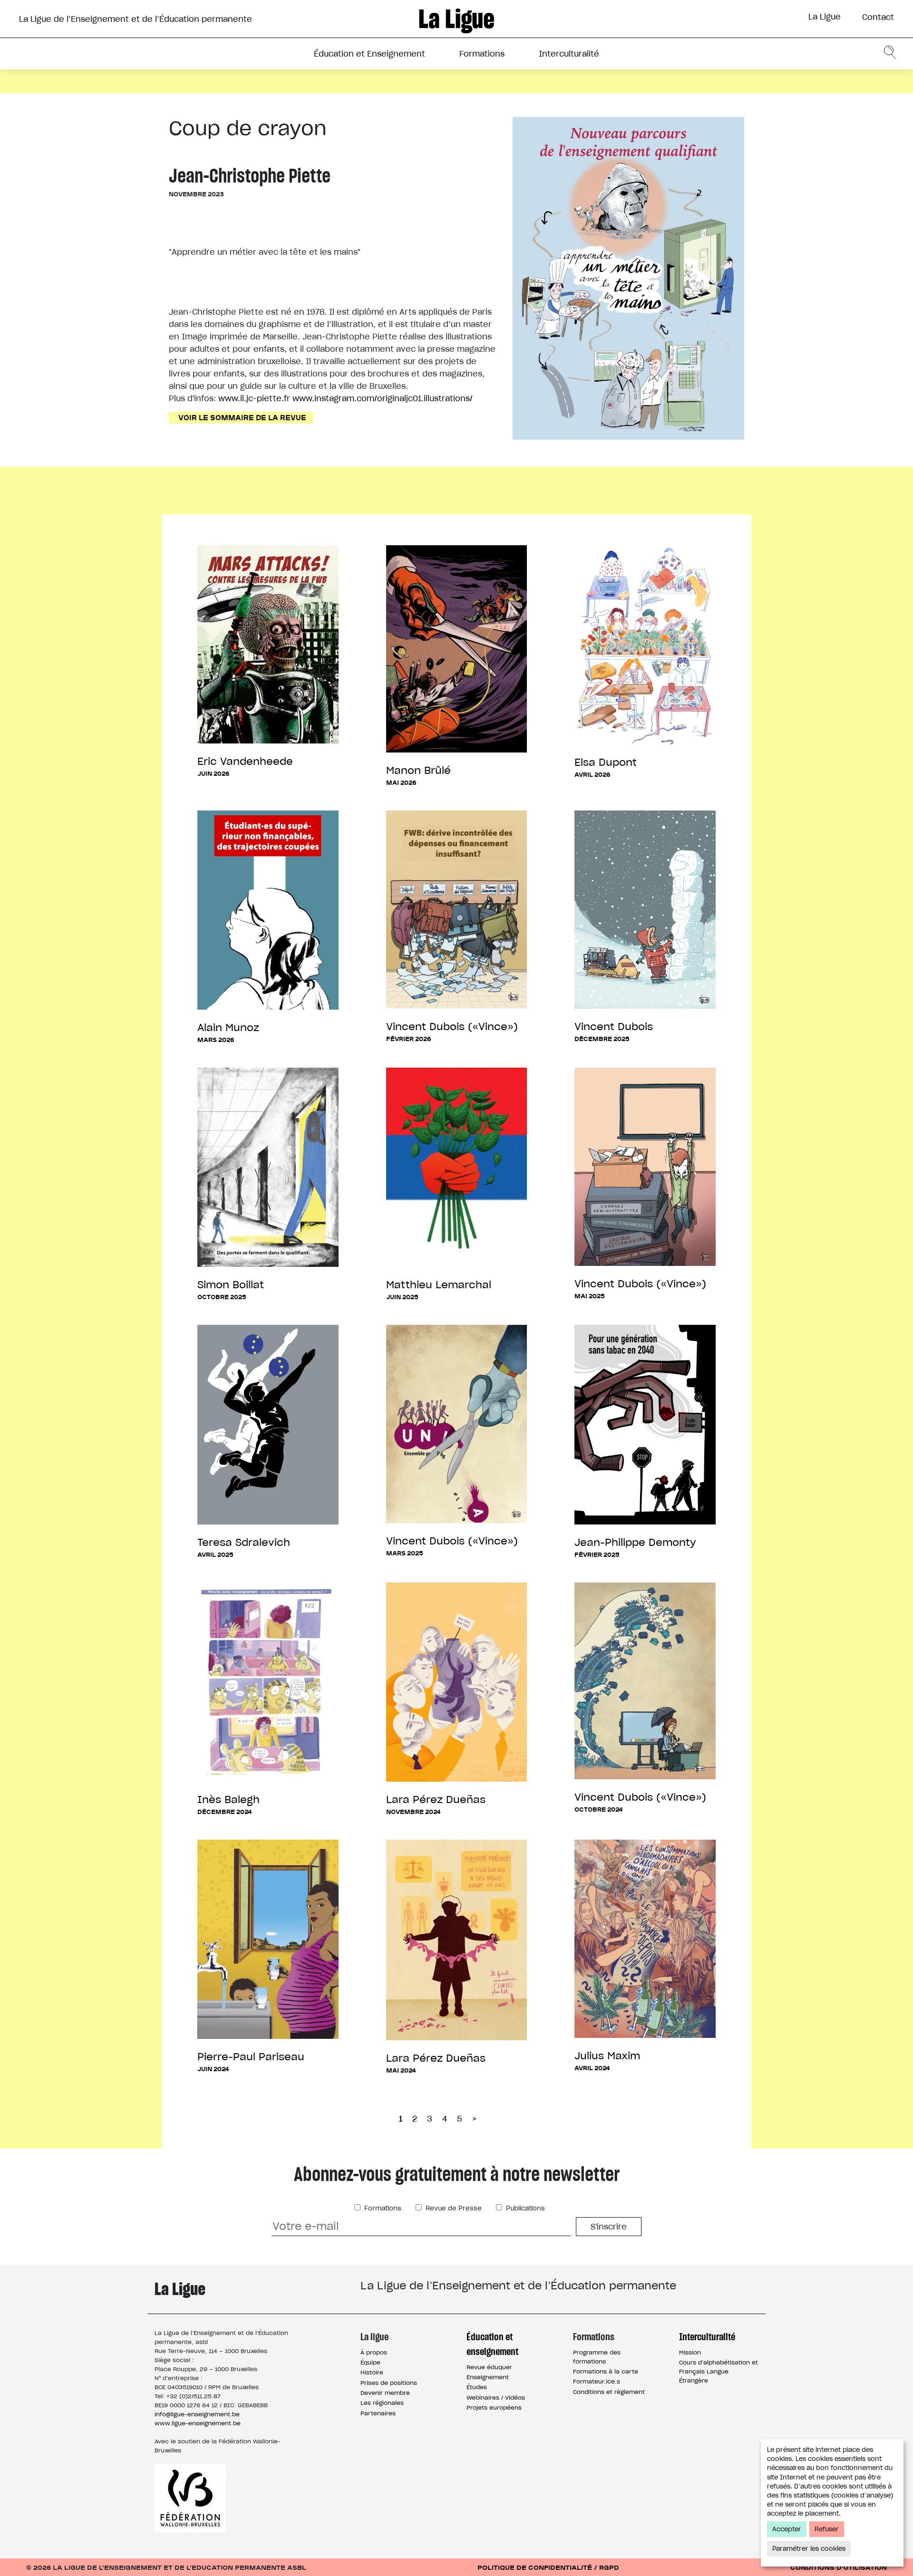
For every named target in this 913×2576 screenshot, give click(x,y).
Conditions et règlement (609, 2392)
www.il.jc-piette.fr (254, 398)
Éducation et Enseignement (369, 54)
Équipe (370, 2362)
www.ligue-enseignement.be (198, 2423)
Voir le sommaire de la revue (242, 417)
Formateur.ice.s (597, 2381)
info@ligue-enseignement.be (197, 2414)
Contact (878, 17)
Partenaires (378, 2413)
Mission (690, 2352)
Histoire (372, 2372)
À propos (374, 2352)
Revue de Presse (453, 2208)
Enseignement (488, 2377)
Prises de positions (389, 2383)
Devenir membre (385, 2393)
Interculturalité (569, 54)
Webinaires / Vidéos (496, 2398)
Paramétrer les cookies (809, 2549)
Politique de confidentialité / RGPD (548, 2567)
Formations (482, 54)
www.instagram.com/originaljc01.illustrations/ (383, 398)
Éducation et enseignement (492, 2344)
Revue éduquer (489, 2367)
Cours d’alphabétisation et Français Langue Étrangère (719, 2371)
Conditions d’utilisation (839, 2567)
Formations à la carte (606, 2371)
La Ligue (825, 17)
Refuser (827, 2529)
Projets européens (494, 2407)
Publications (524, 2208)
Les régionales (382, 2403)
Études (477, 2387)
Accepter (787, 2529)
